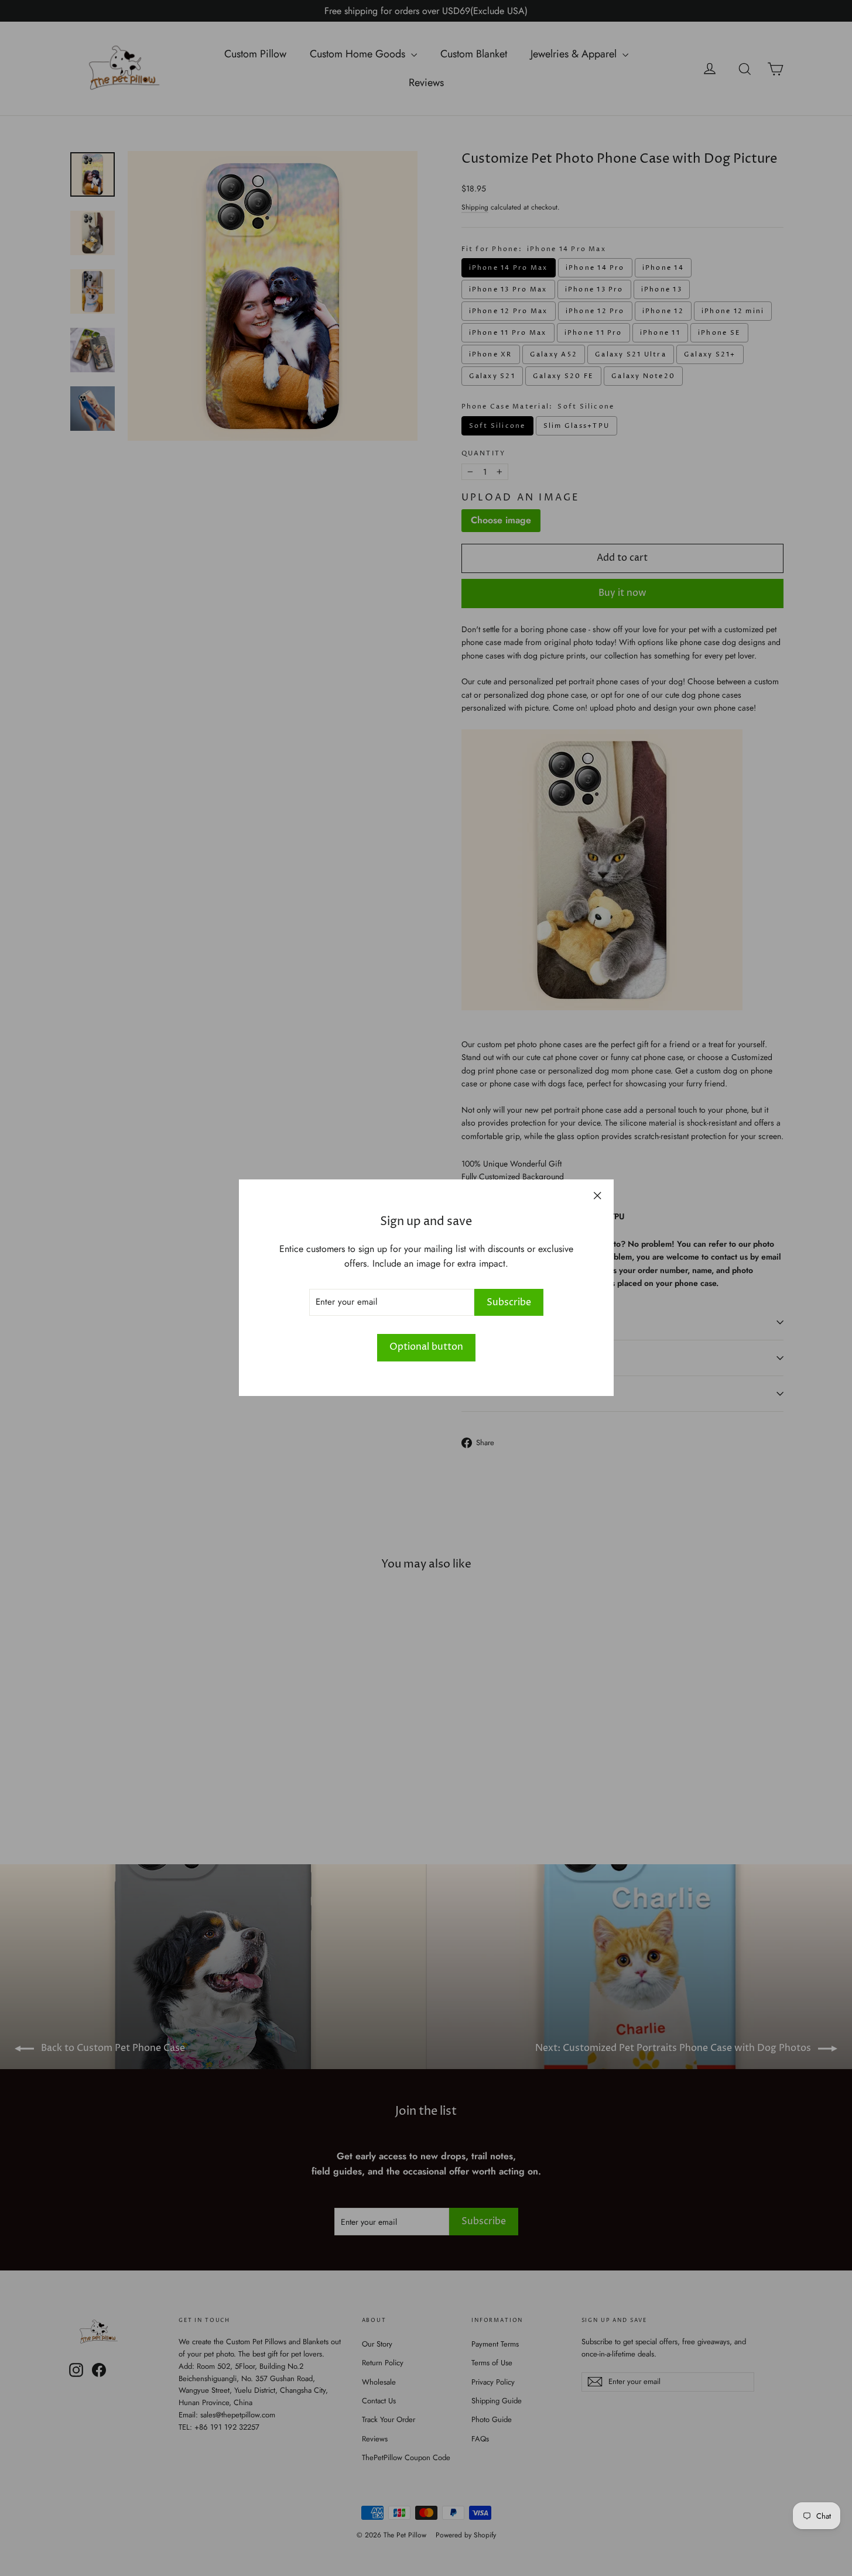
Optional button (426, 1347)
